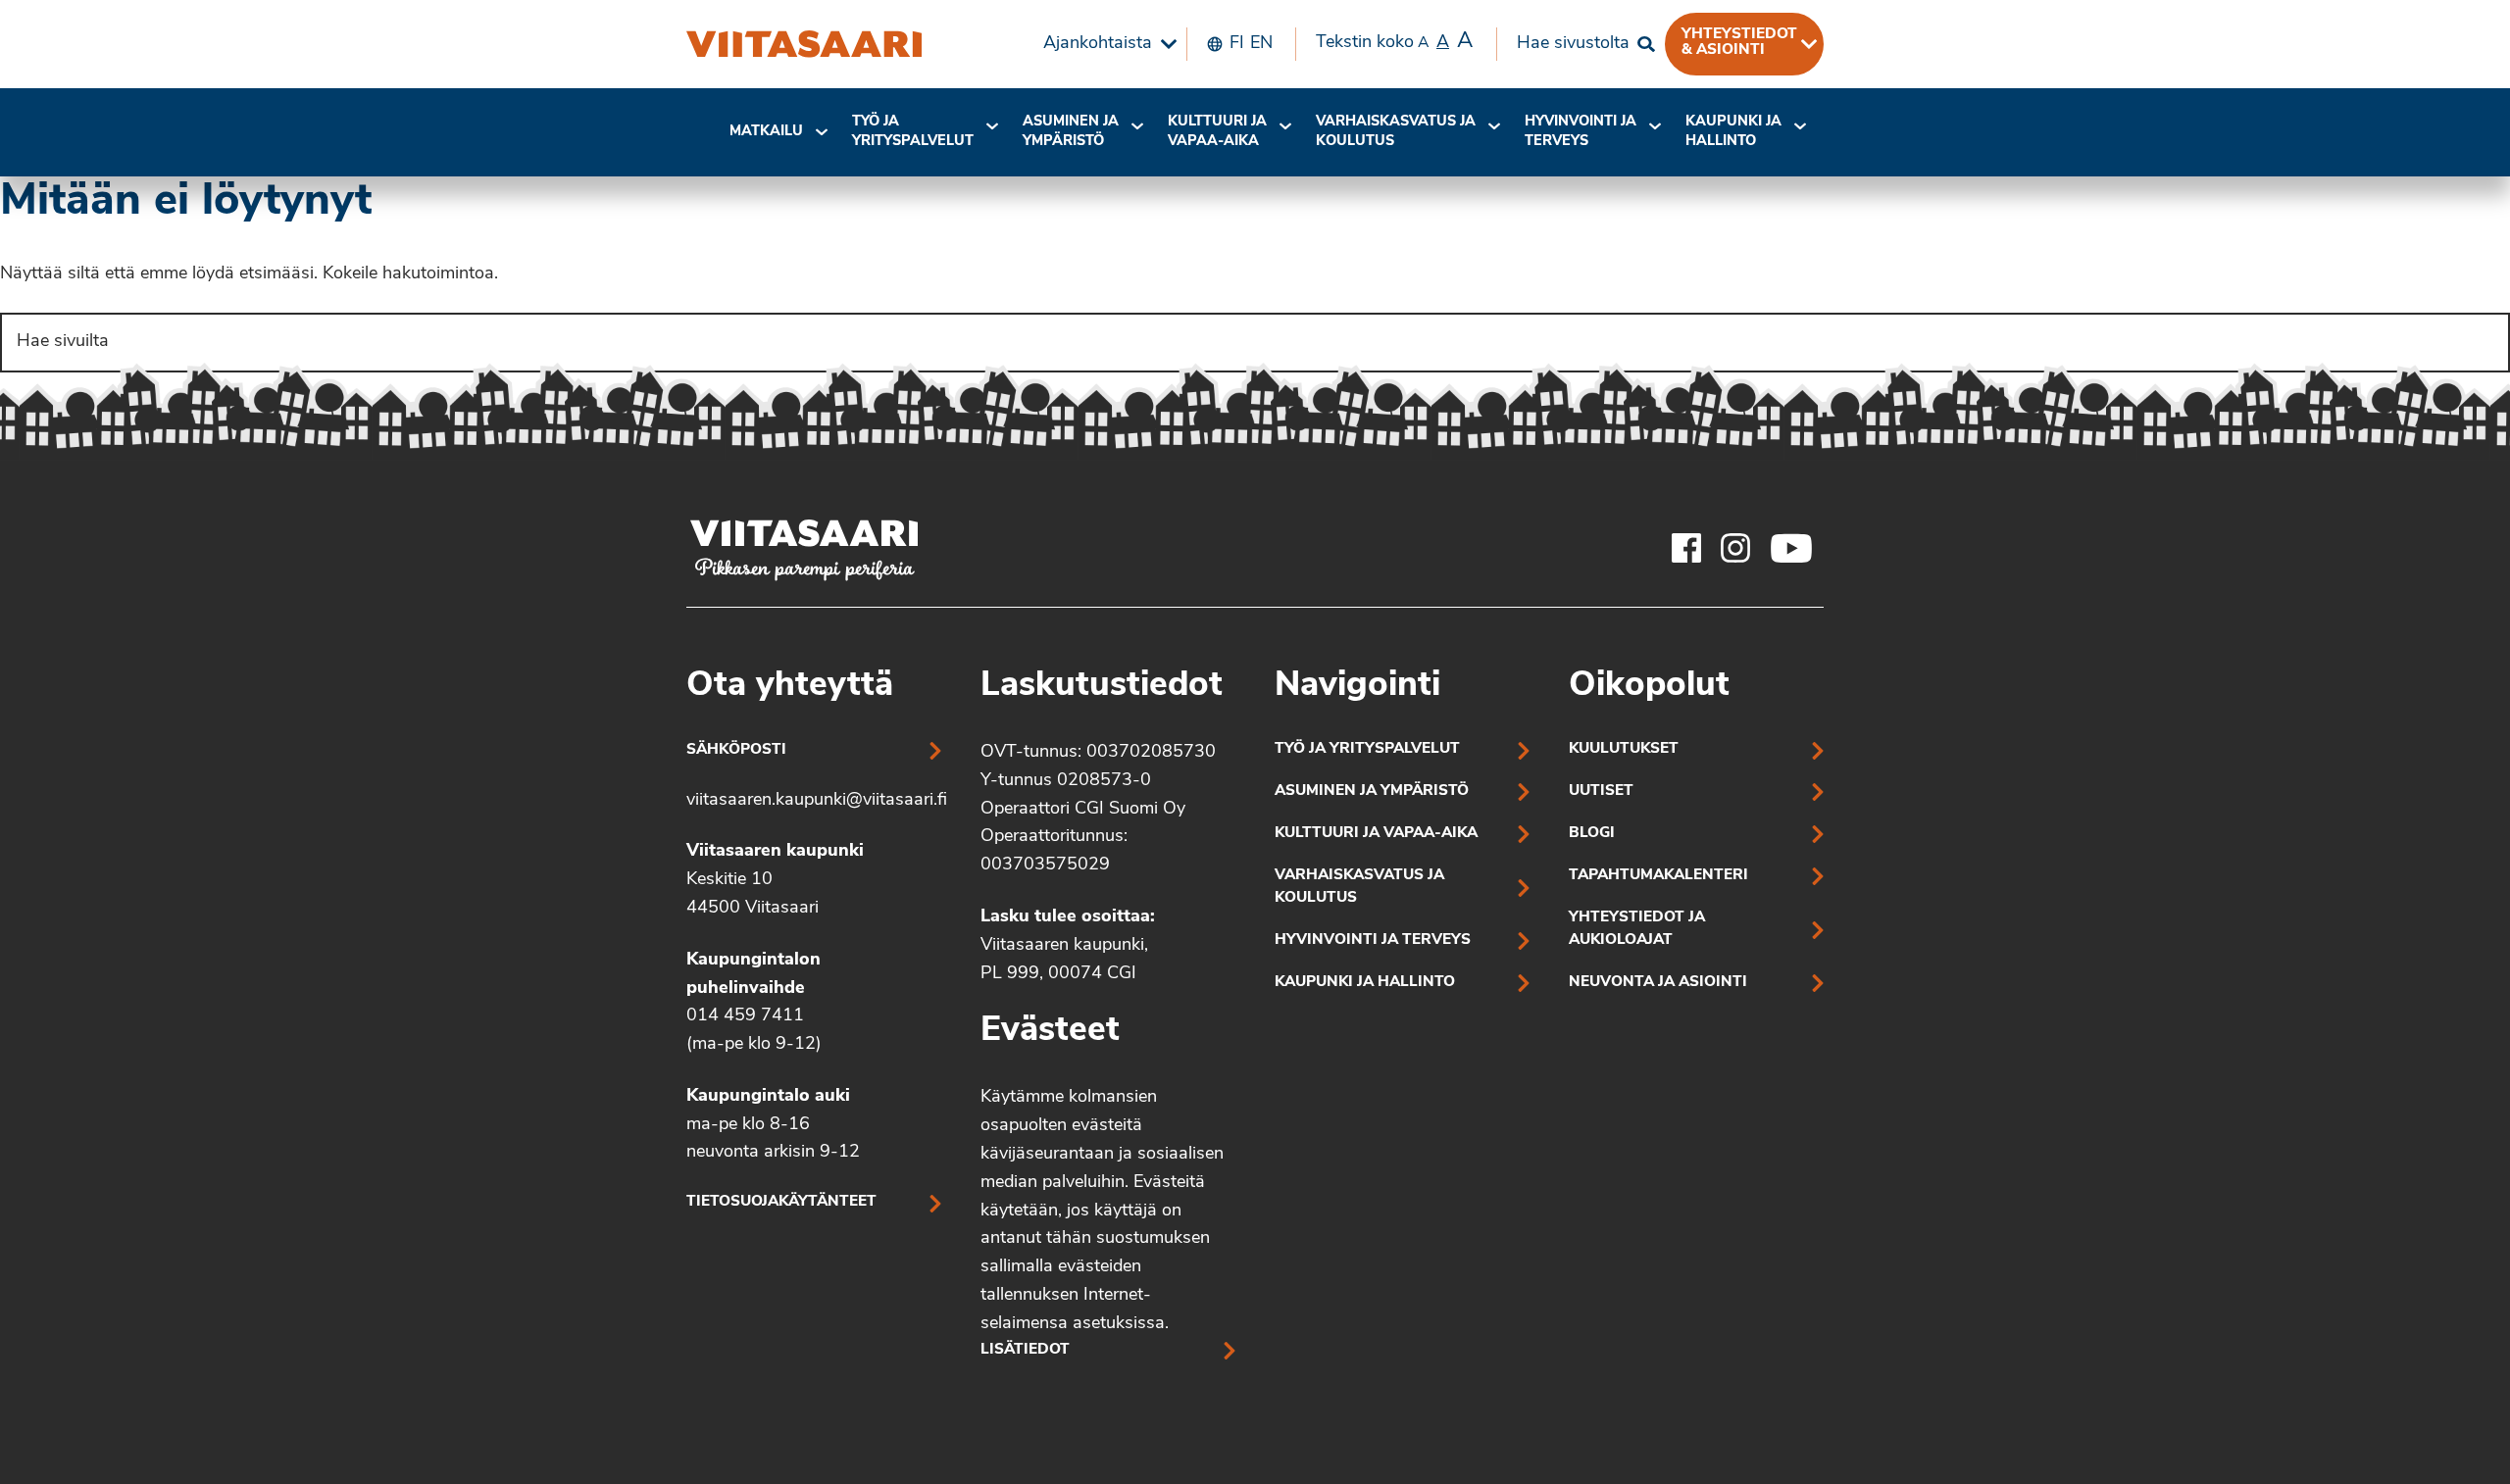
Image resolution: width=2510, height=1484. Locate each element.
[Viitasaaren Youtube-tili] (1792, 548)
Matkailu (766, 132)
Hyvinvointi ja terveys (1373, 940)
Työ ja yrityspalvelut (913, 132)
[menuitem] (1105, 44)
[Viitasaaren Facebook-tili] (1686, 548)
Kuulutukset (1624, 749)
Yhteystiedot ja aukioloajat (1637, 929)
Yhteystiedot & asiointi (1739, 42)
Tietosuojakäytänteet (781, 1202)
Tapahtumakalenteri (1658, 876)
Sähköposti (736, 750)
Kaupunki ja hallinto (1733, 132)
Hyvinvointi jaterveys (1581, 132)
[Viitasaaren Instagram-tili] (1735, 548)
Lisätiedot (1025, 1350)
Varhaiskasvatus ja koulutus (1396, 132)
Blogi (1592, 834)
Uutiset (1601, 791)
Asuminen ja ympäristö (1071, 132)
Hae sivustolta (1573, 44)
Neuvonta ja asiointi (1658, 983)
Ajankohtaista (1098, 44)
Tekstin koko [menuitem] (1394, 42)
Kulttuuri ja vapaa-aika (1217, 132)
